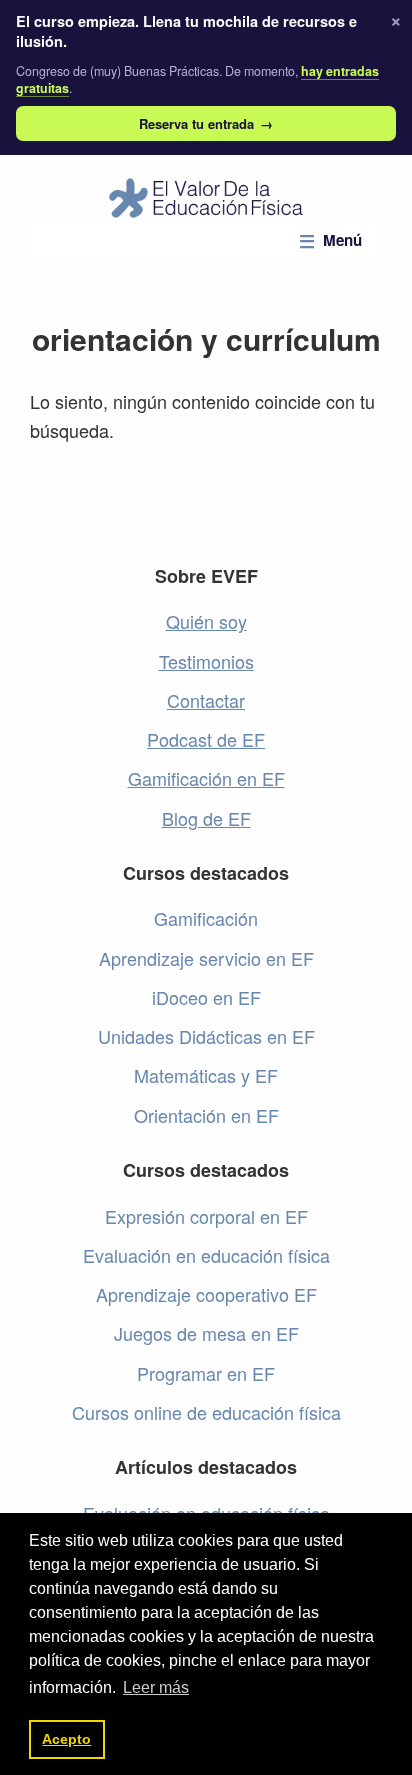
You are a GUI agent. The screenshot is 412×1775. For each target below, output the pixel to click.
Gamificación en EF (206, 778)
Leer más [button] (156, 1687)
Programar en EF (206, 1373)
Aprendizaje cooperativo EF (206, 1294)
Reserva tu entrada (206, 123)
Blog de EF (206, 818)
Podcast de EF (206, 739)
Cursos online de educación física (206, 1412)
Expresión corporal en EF (206, 1216)
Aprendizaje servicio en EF (206, 958)
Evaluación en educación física (206, 1255)
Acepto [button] (66, 1739)
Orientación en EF (206, 1115)
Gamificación (206, 918)
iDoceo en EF (206, 997)
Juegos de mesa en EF (206, 1333)
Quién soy (206, 621)
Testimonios (206, 661)
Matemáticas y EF (206, 1075)
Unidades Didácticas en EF (206, 1036)
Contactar (206, 700)
